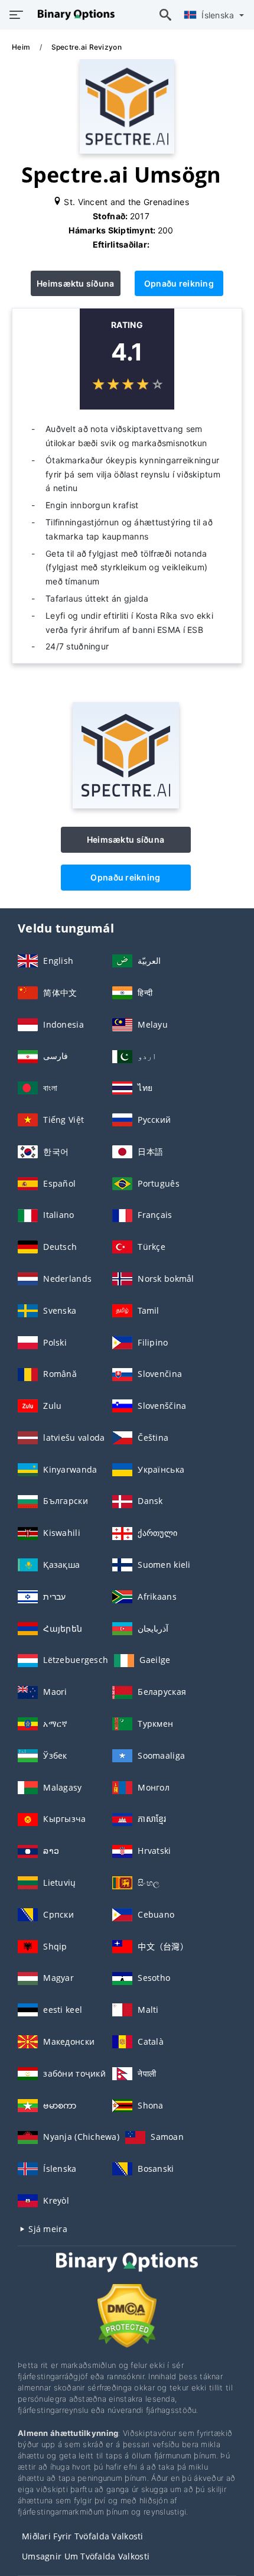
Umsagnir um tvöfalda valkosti (86, 2556)
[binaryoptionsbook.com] (73, 15)
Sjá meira (47, 2229)
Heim (22, 47)
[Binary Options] (127, 2273)
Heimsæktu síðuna (75, 283)
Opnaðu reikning (179, 283)
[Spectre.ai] (126, 805)
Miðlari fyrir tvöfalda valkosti (83, 2536)
